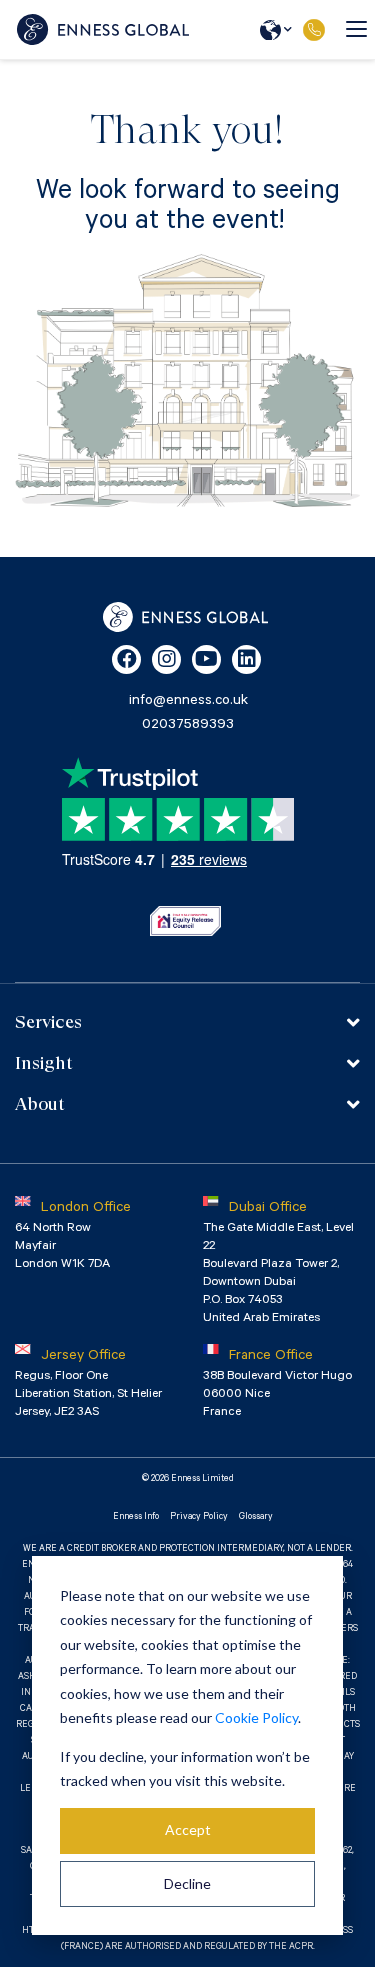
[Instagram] (166, 659)
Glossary (256, 1517)
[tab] (187, 1022)
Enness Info (136, 1517)
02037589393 (313, 29)
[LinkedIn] (246, 659)
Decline (187, 1883)
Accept (188, 1829)
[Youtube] (206, 659)
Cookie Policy (256, 1717)
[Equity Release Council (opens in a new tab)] (186, 921)
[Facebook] (126, 659)
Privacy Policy (199, 1517)
